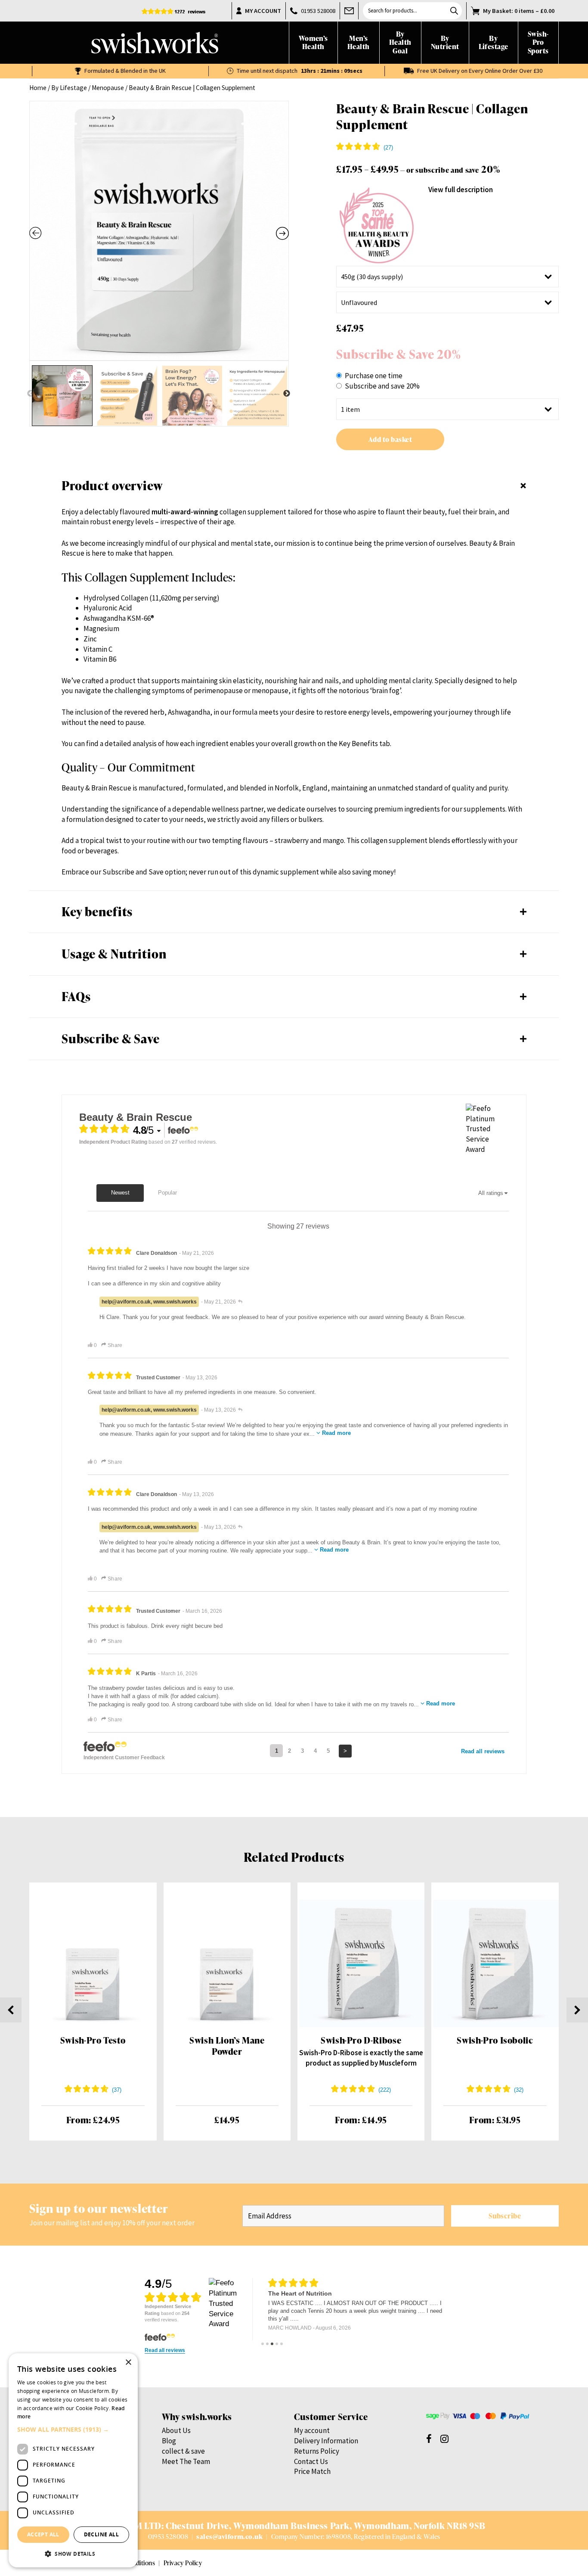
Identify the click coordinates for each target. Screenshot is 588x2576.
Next (287, 394)
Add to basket (390, 439)
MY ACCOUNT (263, 11)
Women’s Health (313, 43)
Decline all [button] (101, 2534)
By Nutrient (445, 43)
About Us (176, 2430)
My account (312, 2430)
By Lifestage (494, 43)
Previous (31, 394)
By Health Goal (400, 43)
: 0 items (519, 11)
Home (38, 88)
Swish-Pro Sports (538, 43)
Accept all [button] (43, 2534)
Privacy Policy (183, 2563)
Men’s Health (359, 43)
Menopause (108, 88)
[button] (73, 2430)
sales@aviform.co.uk (229, 2536)
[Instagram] (444, 2438)
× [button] (128, 2363)
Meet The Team (186, 2461)
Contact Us (311, 2461)
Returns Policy (317, 2451)
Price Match (312, 2471)
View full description (461, 190)
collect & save (183, 2451)
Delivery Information (326, 2441)
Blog (169, 2441)
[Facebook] (429, 2438)
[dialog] (73, 2460)
